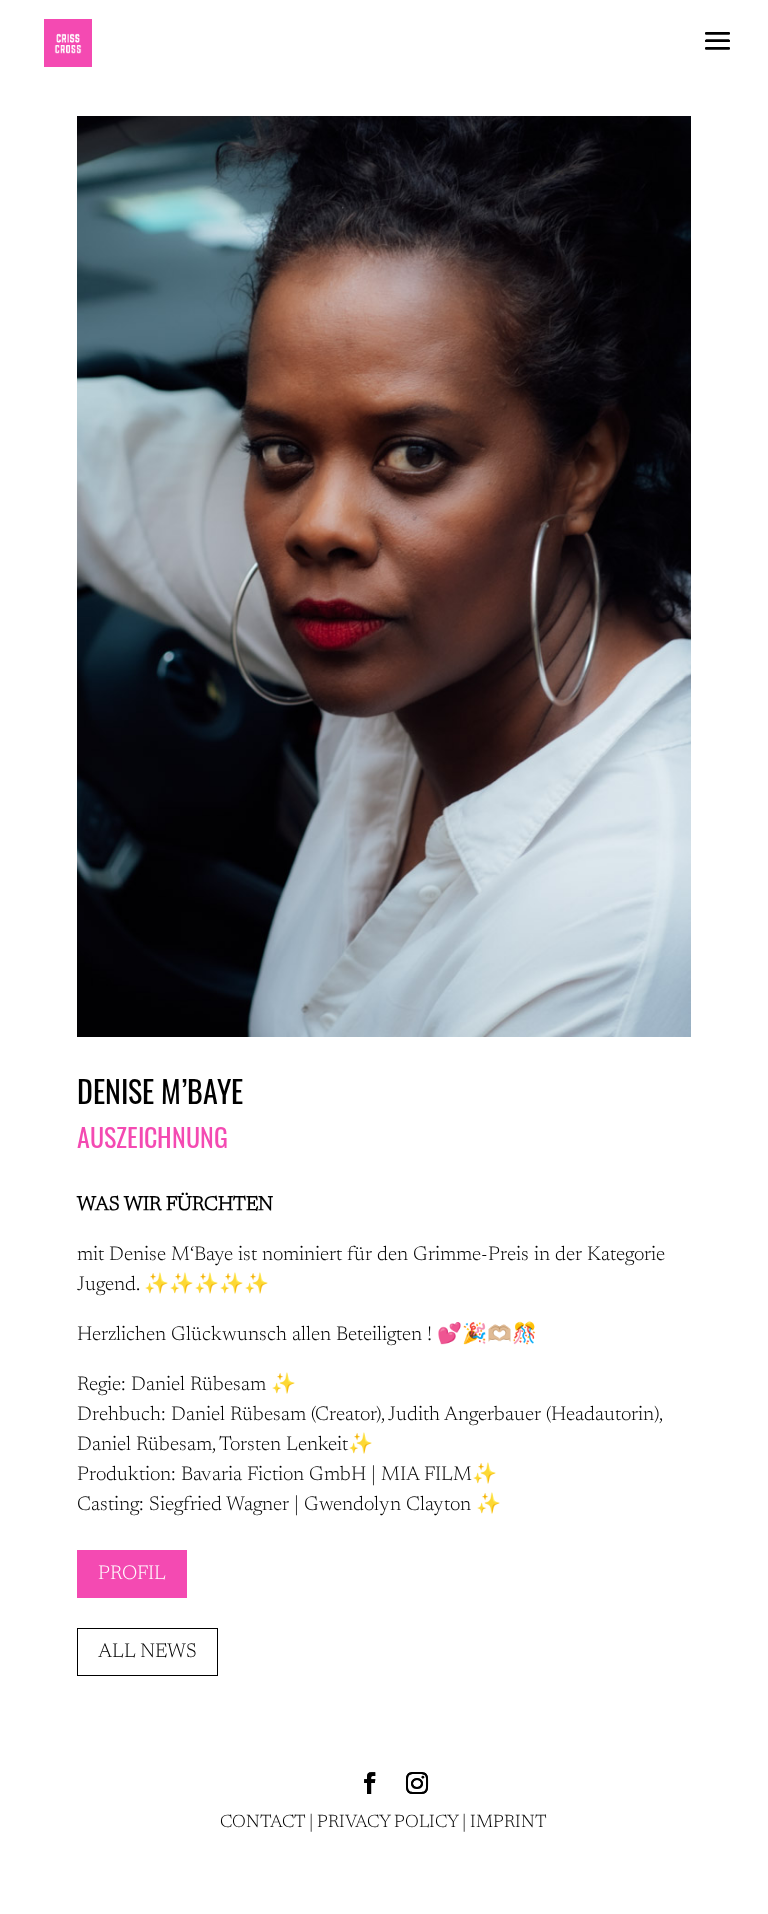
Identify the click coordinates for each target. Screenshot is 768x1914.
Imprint (508, 1823)
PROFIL (132, 1574)
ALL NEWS (147, 1652)
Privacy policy (387, 1823)
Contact (262, 1823)
